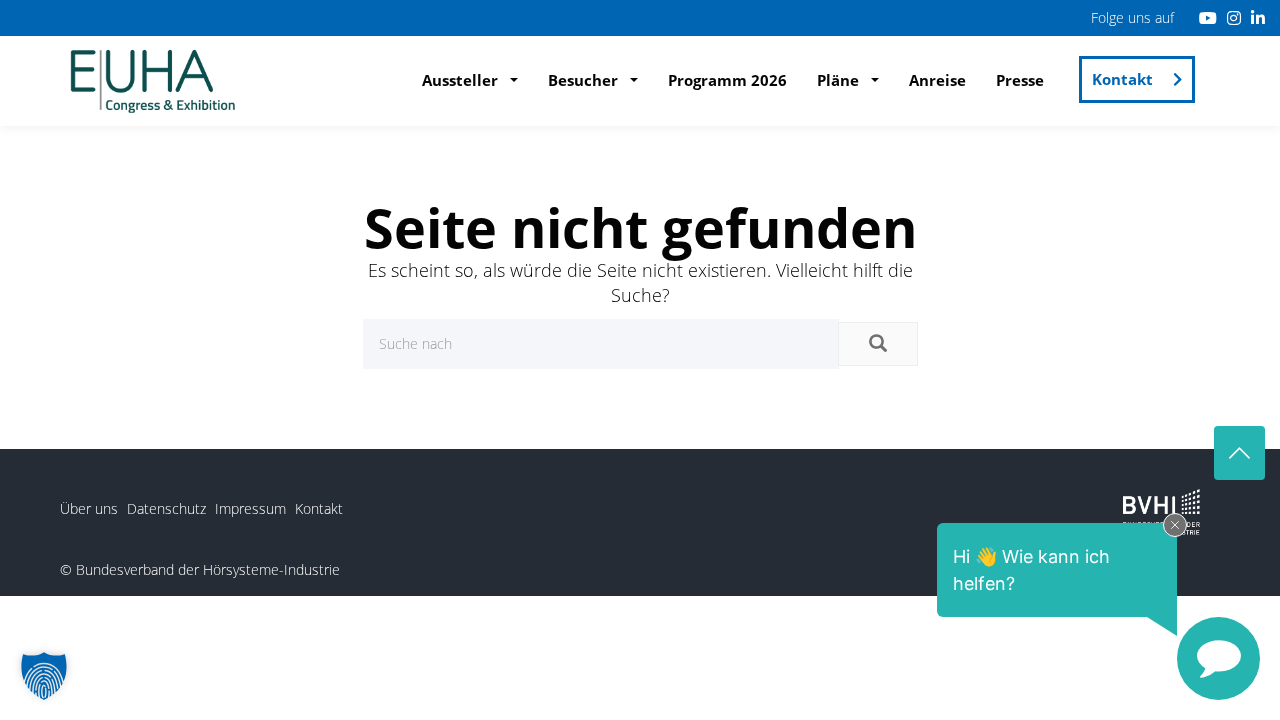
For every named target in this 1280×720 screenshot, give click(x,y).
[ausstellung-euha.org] (153, 79)
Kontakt (1122, 79)
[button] (44, 676)
